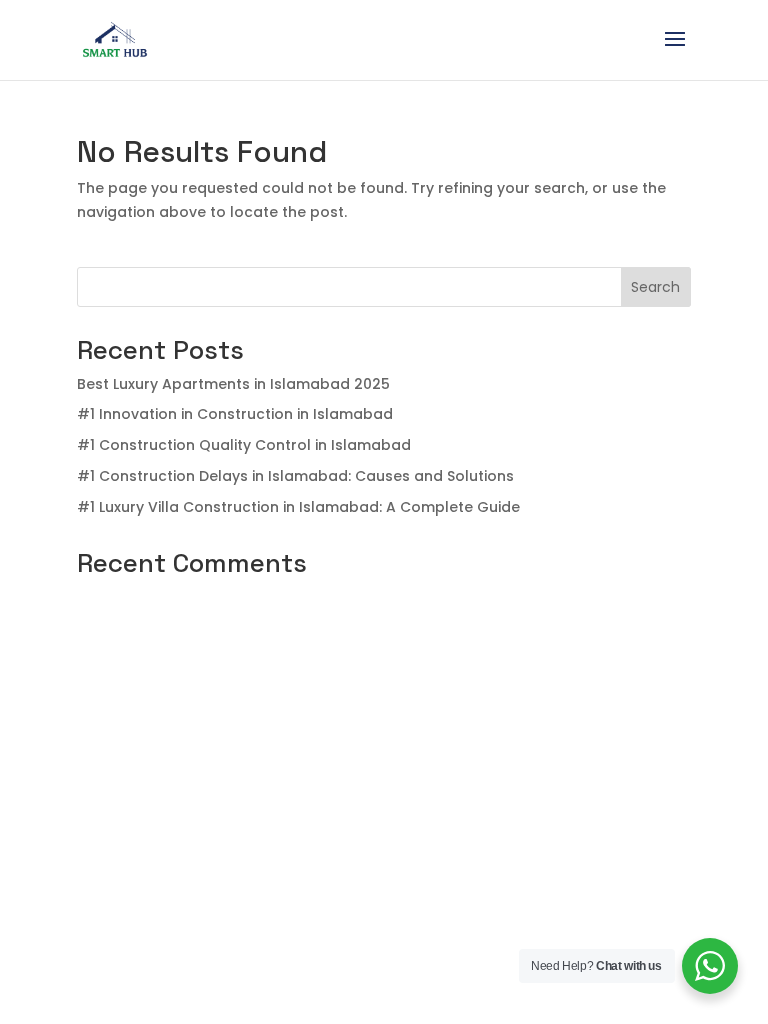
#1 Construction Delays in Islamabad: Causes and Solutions (295, 476)
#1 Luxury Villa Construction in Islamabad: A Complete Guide (298, 507)
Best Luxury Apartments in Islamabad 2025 (233, 384)
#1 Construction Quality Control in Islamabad (244, 445)
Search (655, 287)
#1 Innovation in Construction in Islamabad (235, 414)
